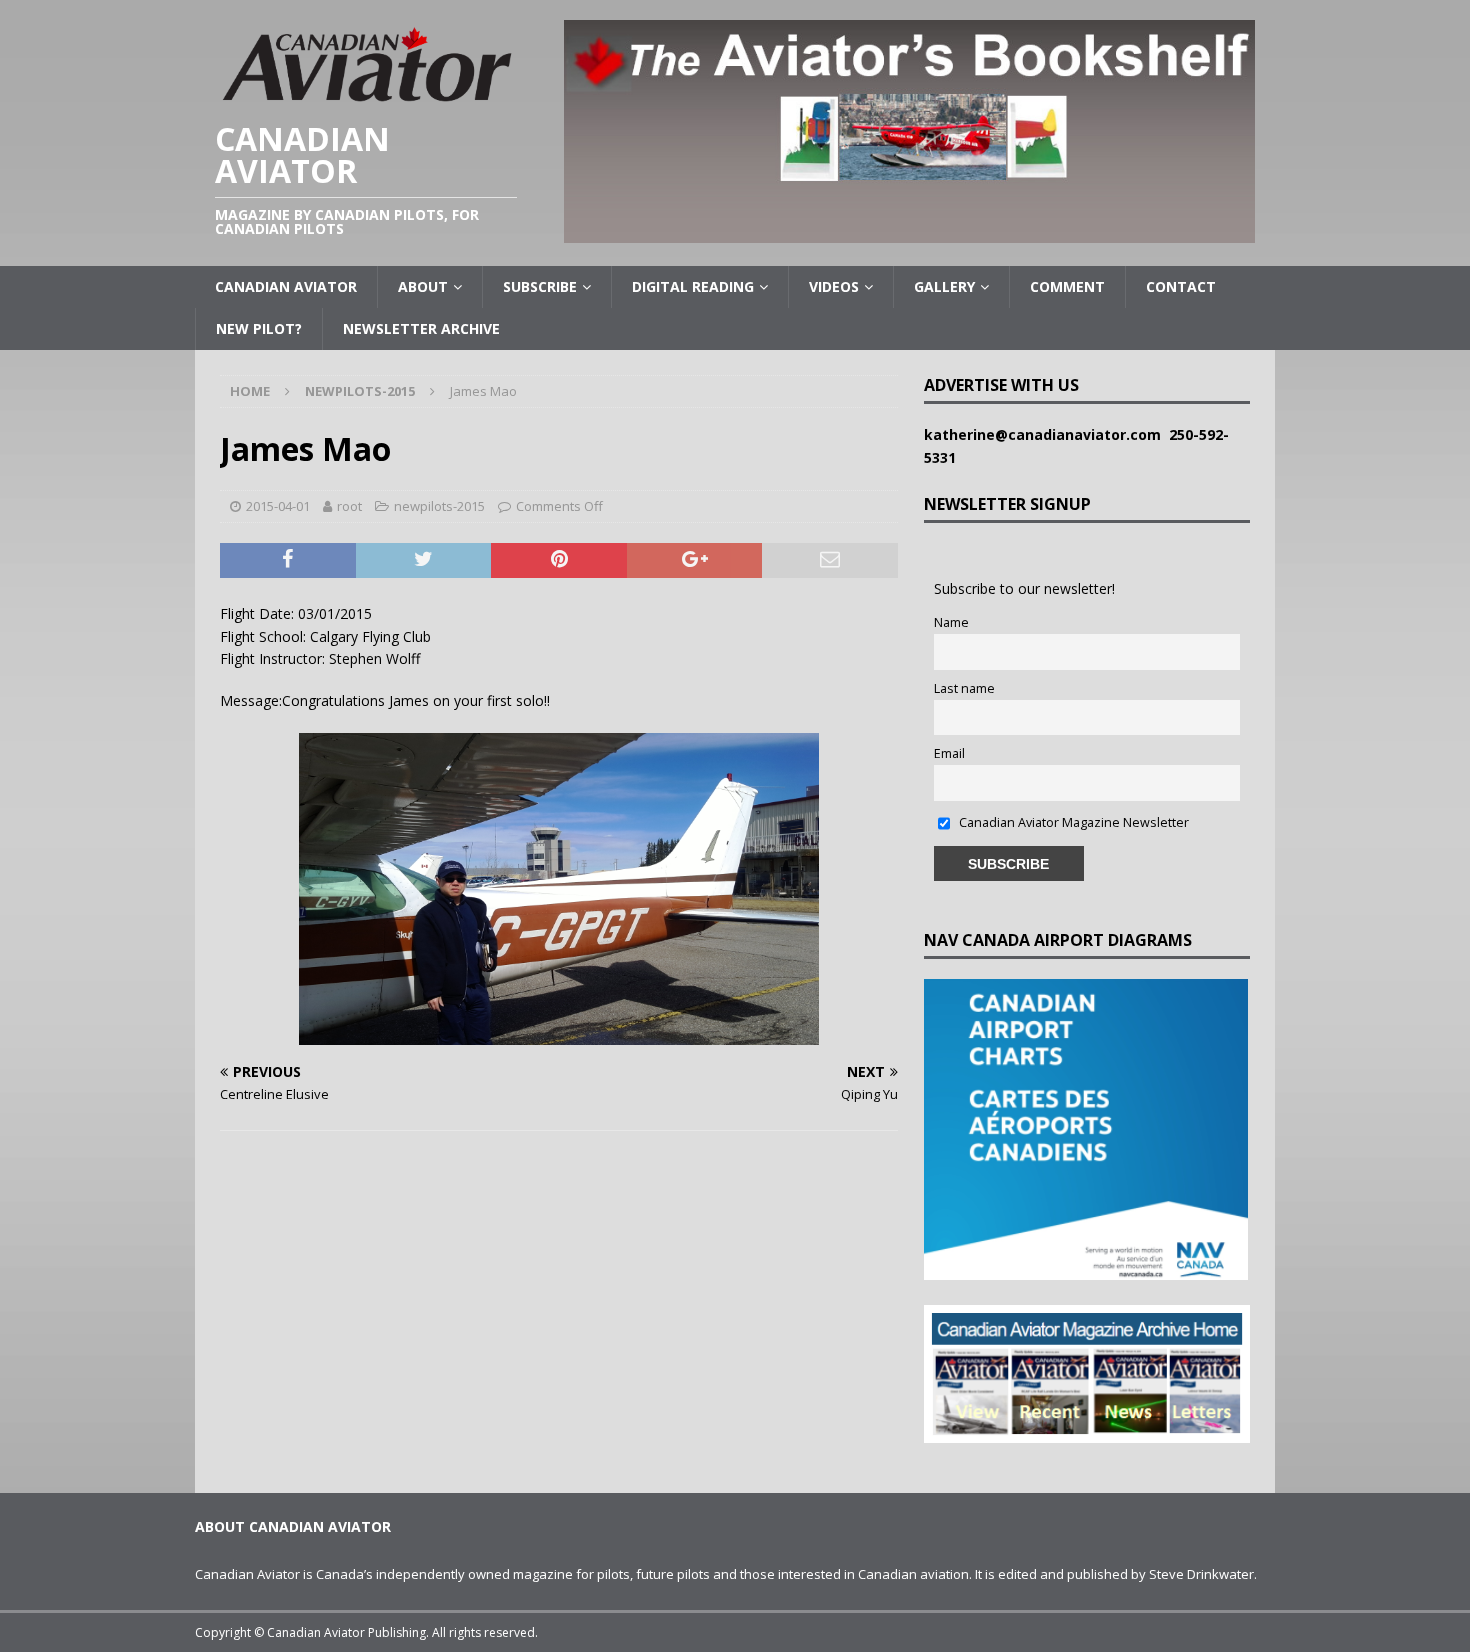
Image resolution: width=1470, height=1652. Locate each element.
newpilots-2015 (439, 506)
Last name (964, 688)
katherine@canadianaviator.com (1046, 434)
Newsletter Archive (421, 328)
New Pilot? (259, 328)
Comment (1067, 286)
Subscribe (540, 286)
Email (949, 753)
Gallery (944, 286)
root (349, 506)
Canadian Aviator (286, 286)
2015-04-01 (278, 506)
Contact (1181, 286)
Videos (834, 286)
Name (951, 622)
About (423, 286)
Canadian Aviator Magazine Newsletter (1072, 822)
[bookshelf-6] (909, 231)
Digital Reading (693, 286)
